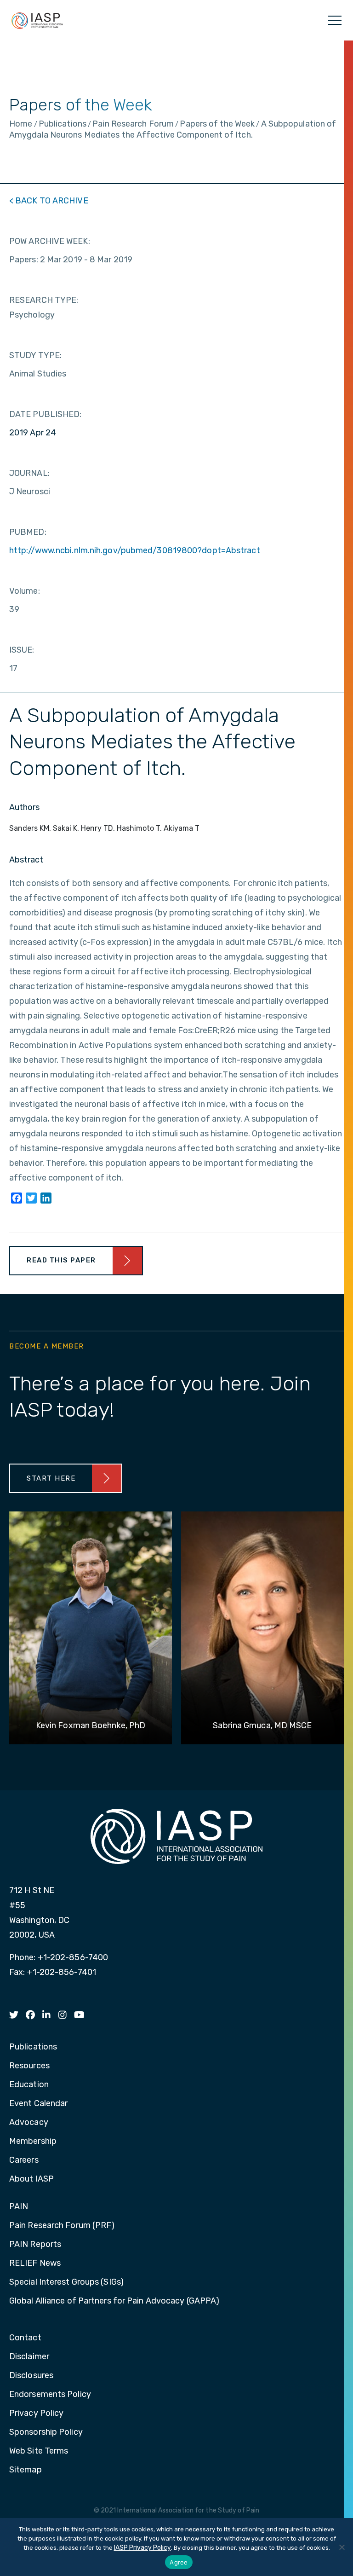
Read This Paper (61, 1260)
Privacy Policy (36, 2414)
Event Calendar (38, 2104)
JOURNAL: (29, 473)
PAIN (19, 2207)
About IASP (31, 2179)
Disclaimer (29, 2357)
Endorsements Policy (50, 2395)
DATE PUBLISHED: (46, 414)
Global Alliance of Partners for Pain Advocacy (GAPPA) (114, 2301)
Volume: (25, 591)
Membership (33, 2142)
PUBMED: (28, 532)
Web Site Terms (39, 2451)
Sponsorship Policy (46, 2432)
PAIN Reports (35, 2245)
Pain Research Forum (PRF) (62, 2226)
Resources (29, 2066)
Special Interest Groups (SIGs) (66, 2282)
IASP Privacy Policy (142, 2548)
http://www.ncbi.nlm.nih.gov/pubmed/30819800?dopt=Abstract (135, 550)
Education (29, 2085)
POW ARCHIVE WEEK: (50, 241)
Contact (25, 2338)
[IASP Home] (37, 20)
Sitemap (26, 2470)
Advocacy (29, 2123)
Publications (33, 2047)
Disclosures (31, 2376)
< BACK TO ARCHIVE (49, 201)
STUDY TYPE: (35, 355)
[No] (342, 2547)
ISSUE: (22, 650)
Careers (24, 2160)
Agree (179, 2562)
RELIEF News (35, 2263)
